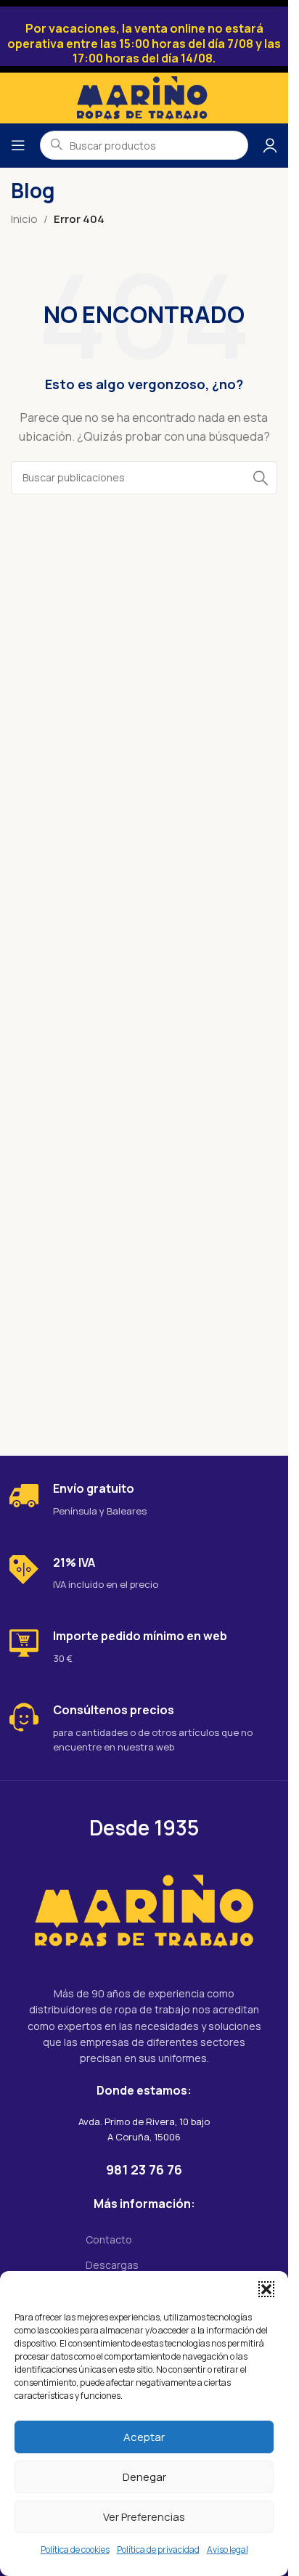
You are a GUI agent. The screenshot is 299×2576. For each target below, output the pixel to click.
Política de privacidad (158, 2549)
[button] (266, 2289)
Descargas (112, 2265)
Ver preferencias (144, 2517)
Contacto (109, 2239)
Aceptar (144, 2437)
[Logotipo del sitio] (144, 97)
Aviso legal (228, 2549)
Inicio (24, 219)
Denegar (144, 2477)
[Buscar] (261, 478)
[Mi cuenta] (270, 145)
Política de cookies (75, 2549)
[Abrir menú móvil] (18, 145)
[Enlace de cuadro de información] (144, 1500)
